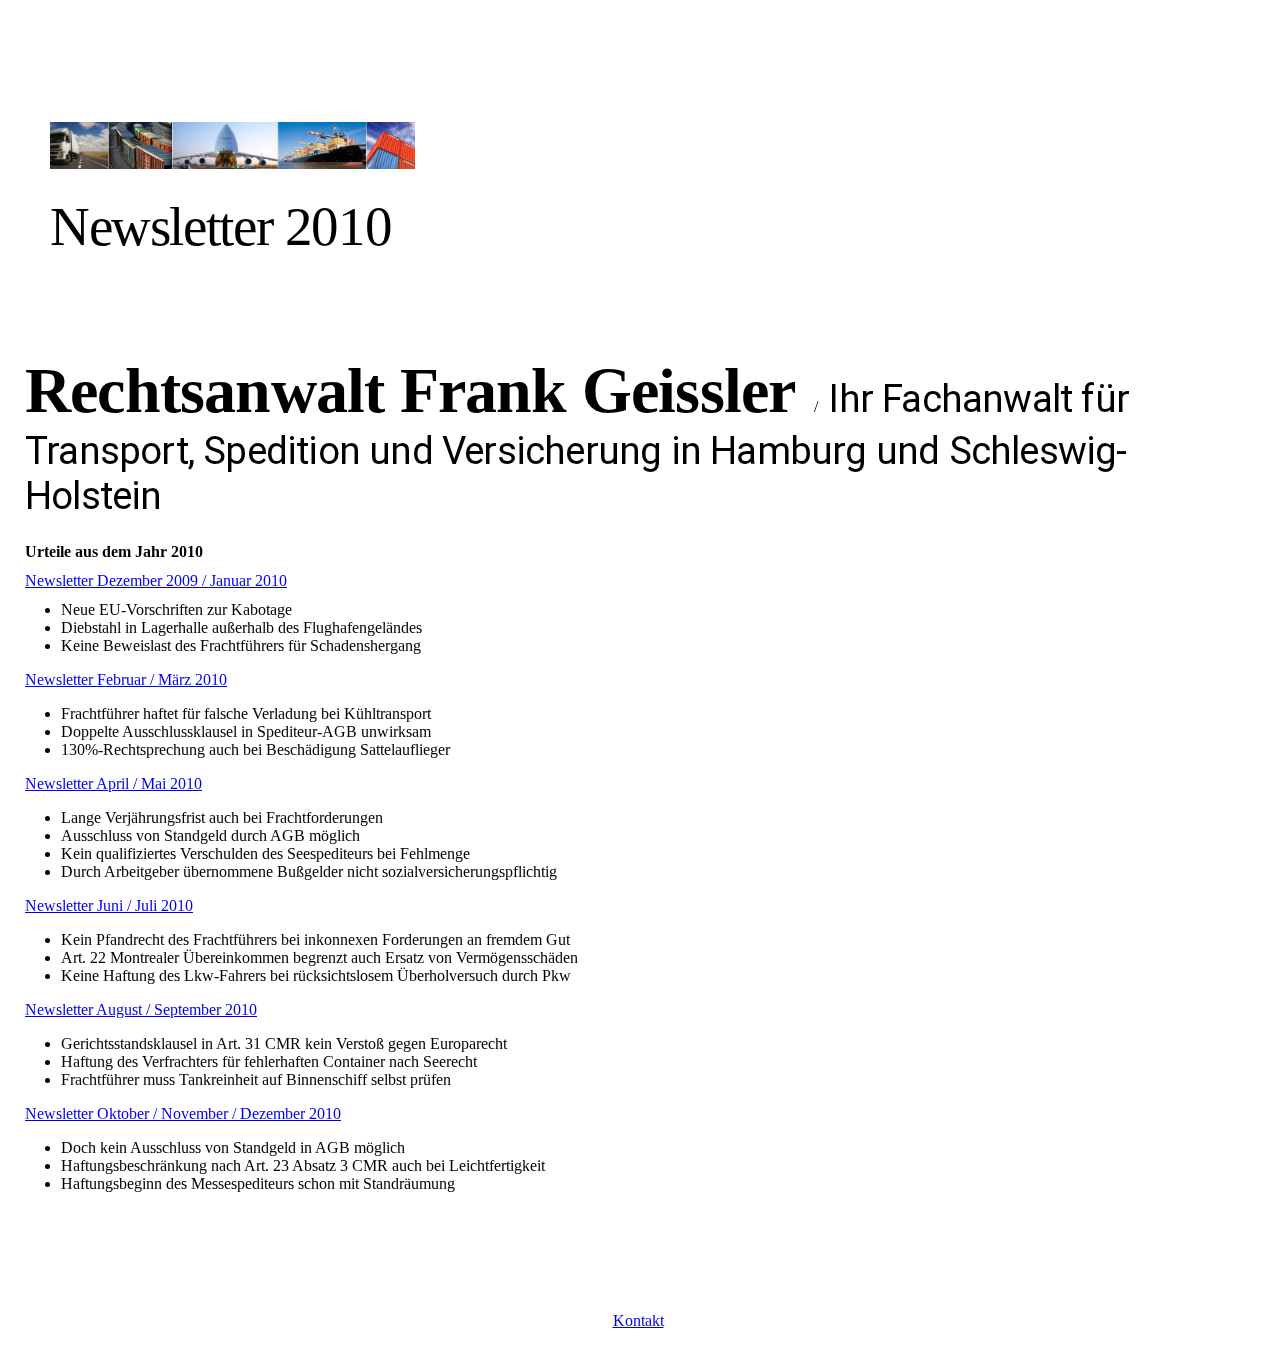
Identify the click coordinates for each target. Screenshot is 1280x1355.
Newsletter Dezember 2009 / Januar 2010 (156, 580)
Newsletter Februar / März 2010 (126, 679)
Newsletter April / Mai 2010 (113, 783)
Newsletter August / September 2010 (141, 1009)
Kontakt (638, 1320)
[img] (232, 132)
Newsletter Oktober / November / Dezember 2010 (183, 1113)
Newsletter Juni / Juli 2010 (109, 905)
